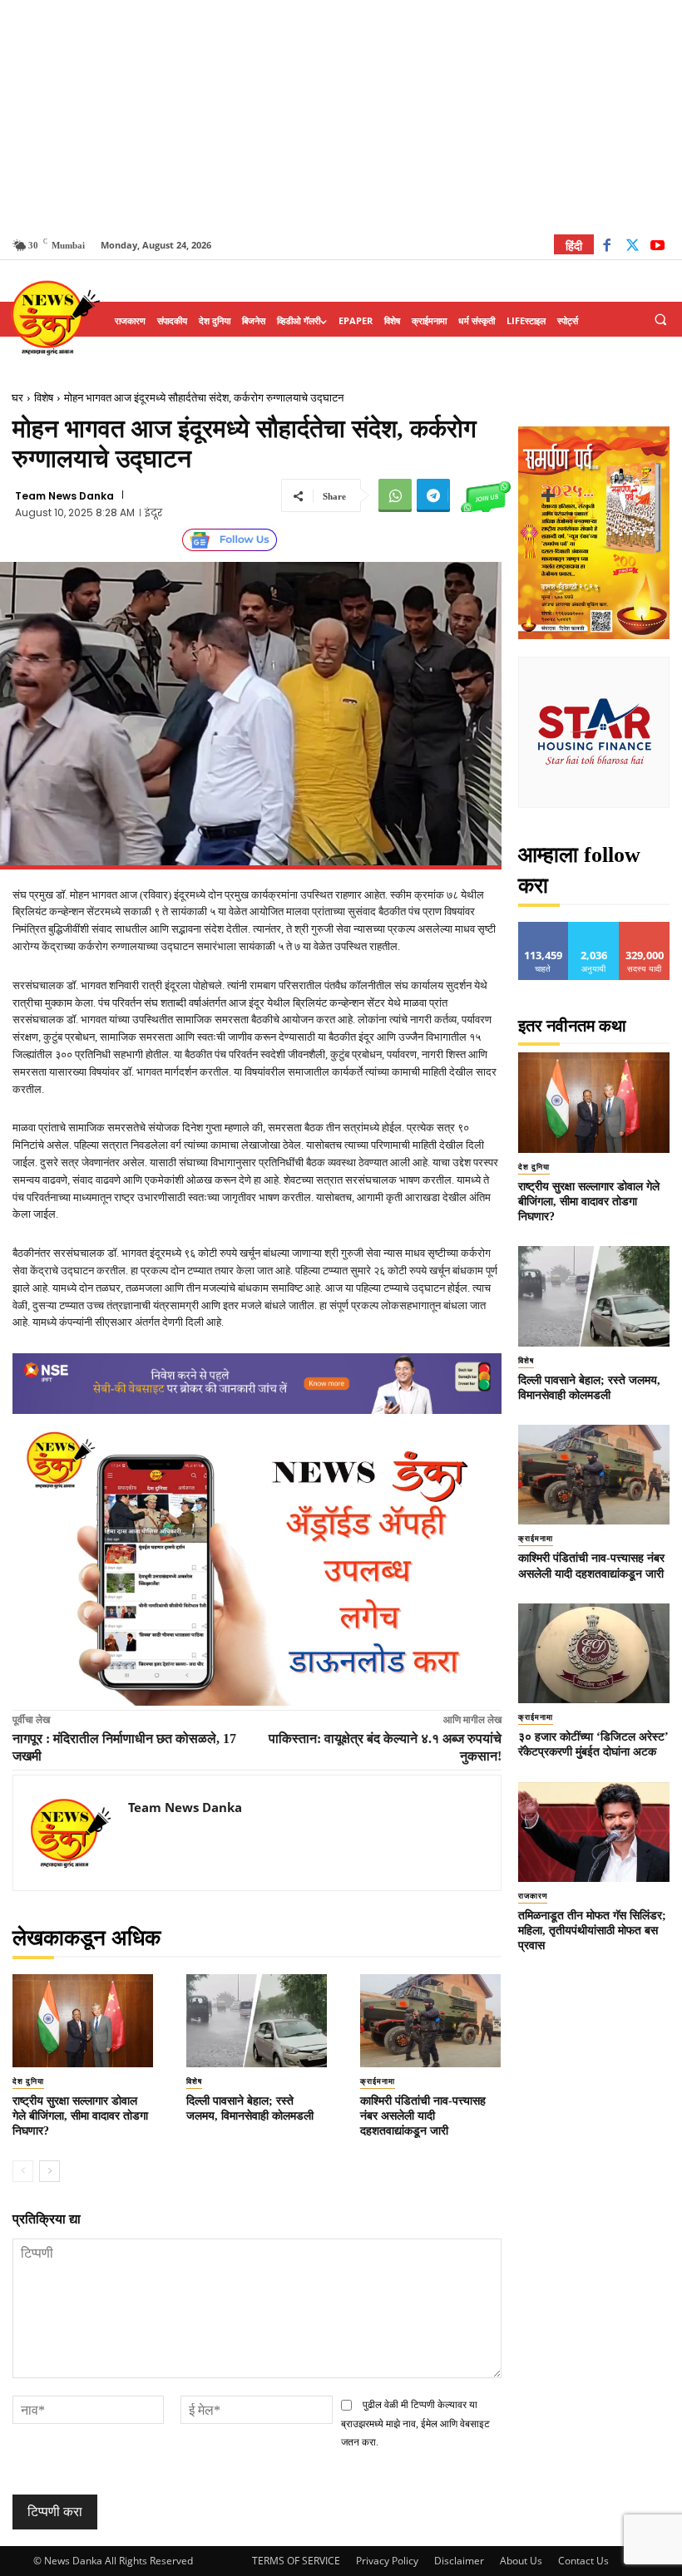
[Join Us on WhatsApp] (486, 495)
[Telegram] (433, 495)
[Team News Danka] (71, 1833)
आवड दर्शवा (544, 928)
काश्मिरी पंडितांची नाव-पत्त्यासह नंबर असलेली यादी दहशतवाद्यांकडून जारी (423, 2116)
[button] (660, 320)
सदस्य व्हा (645, 928)
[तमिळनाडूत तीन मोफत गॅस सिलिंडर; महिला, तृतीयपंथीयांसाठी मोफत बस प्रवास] (594, 1832)
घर (17, 398)
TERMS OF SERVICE (296, 2561)
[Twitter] (633, 247)
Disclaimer (459, 2561)
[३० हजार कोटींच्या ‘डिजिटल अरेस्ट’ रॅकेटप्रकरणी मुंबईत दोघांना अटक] (594, 1653)
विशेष (44, 398)
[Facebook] (607, 247)
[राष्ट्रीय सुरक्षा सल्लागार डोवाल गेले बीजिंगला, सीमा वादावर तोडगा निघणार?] (83, 2021)
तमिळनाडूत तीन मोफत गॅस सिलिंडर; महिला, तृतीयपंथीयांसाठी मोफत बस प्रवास (592, 1931)
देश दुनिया (28, 2081)
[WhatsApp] (395, 495)
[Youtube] (657, 247)
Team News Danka (64, 496)
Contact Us (583, 2561)
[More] (548, 495)
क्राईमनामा (378, 2081)
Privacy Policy (387, 2561)
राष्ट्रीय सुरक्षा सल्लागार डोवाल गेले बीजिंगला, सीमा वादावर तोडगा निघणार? (80, 2116)
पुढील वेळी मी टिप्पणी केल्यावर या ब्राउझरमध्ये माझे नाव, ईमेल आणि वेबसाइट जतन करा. (415, 2423)
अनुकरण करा (594, 928)
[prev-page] (23, 2171)
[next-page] (49, 2171)
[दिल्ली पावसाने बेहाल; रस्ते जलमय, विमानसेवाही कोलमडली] (257, 2021)
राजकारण (533, 1896)
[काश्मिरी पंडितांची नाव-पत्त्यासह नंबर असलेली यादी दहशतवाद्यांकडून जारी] (430, 2021)
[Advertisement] (341, 116)
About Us (521, 2561)
